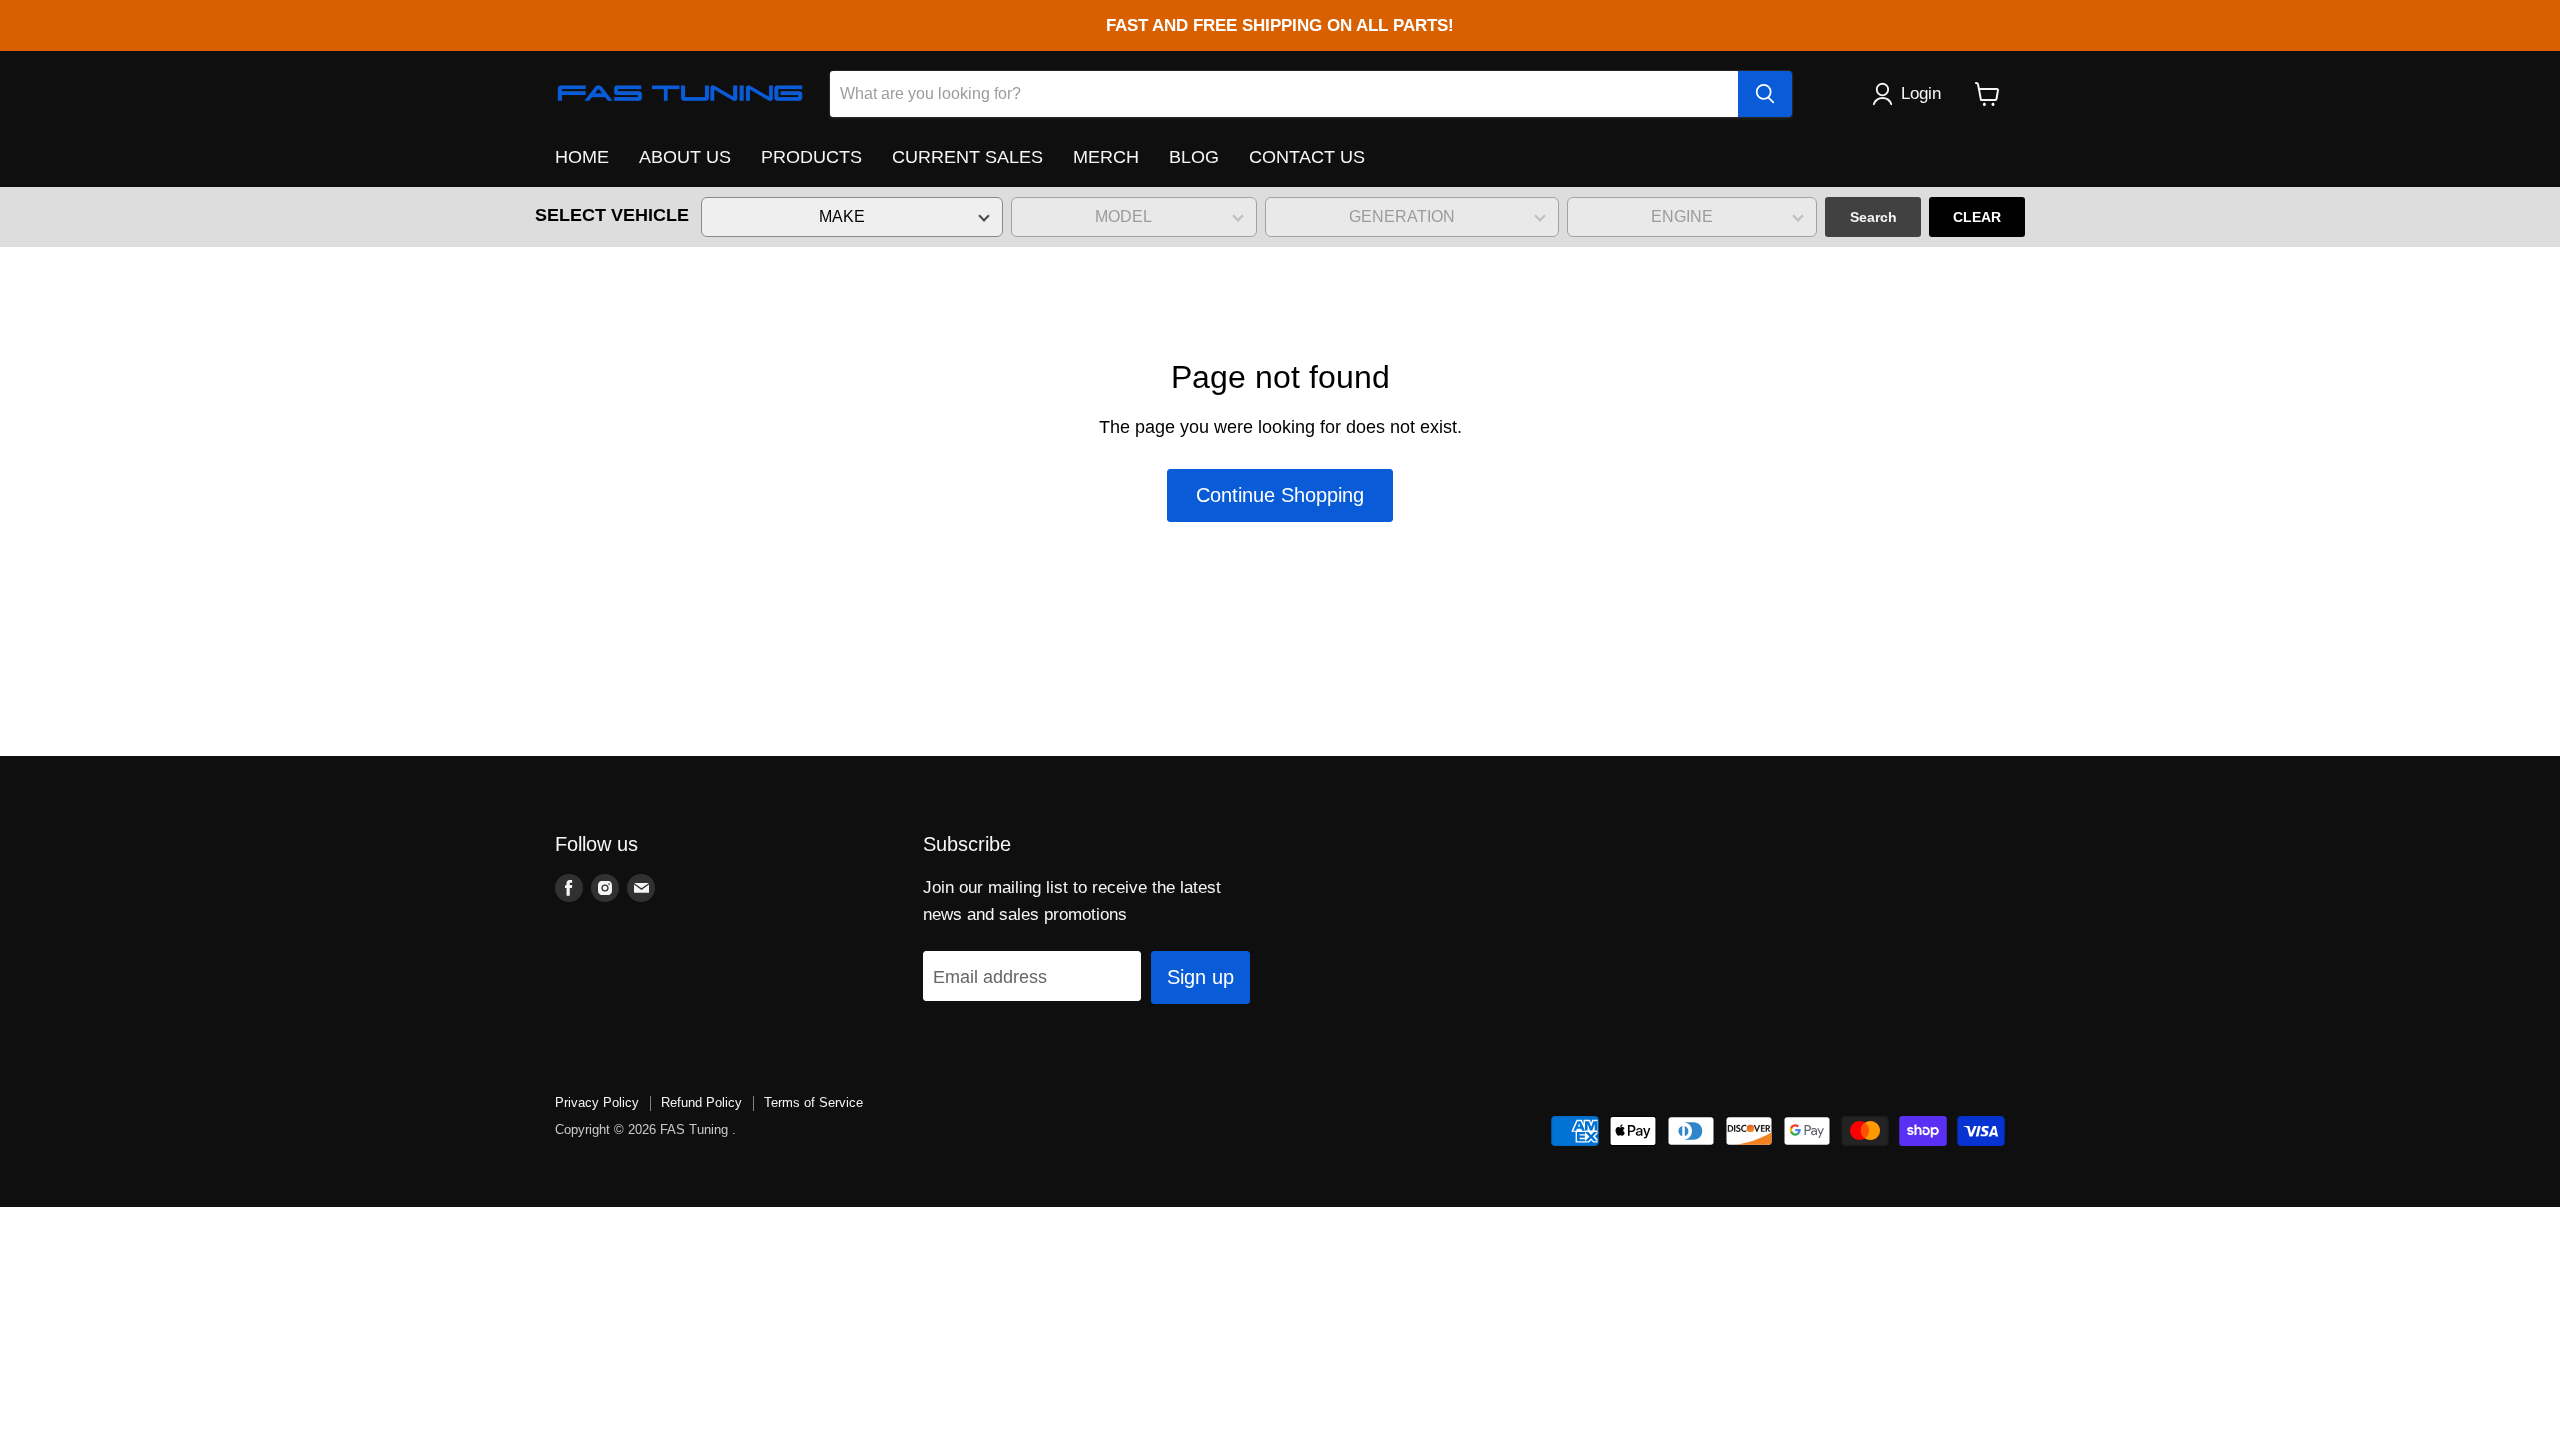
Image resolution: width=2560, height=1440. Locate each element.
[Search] (1765, 94)
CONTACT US (1307, 157)
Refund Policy (701, 1102)
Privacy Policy (597, 1102)
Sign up (1200, 977)
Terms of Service (813, 1102)
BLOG (1194, 157)
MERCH (1106, 157)
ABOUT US (685, 157)
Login (1921, 93)
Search (1873, 217)
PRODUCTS (811, 157)
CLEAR (1977, 217)
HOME (582, 157)
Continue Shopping (1280, 495)
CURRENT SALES (967, 157)
